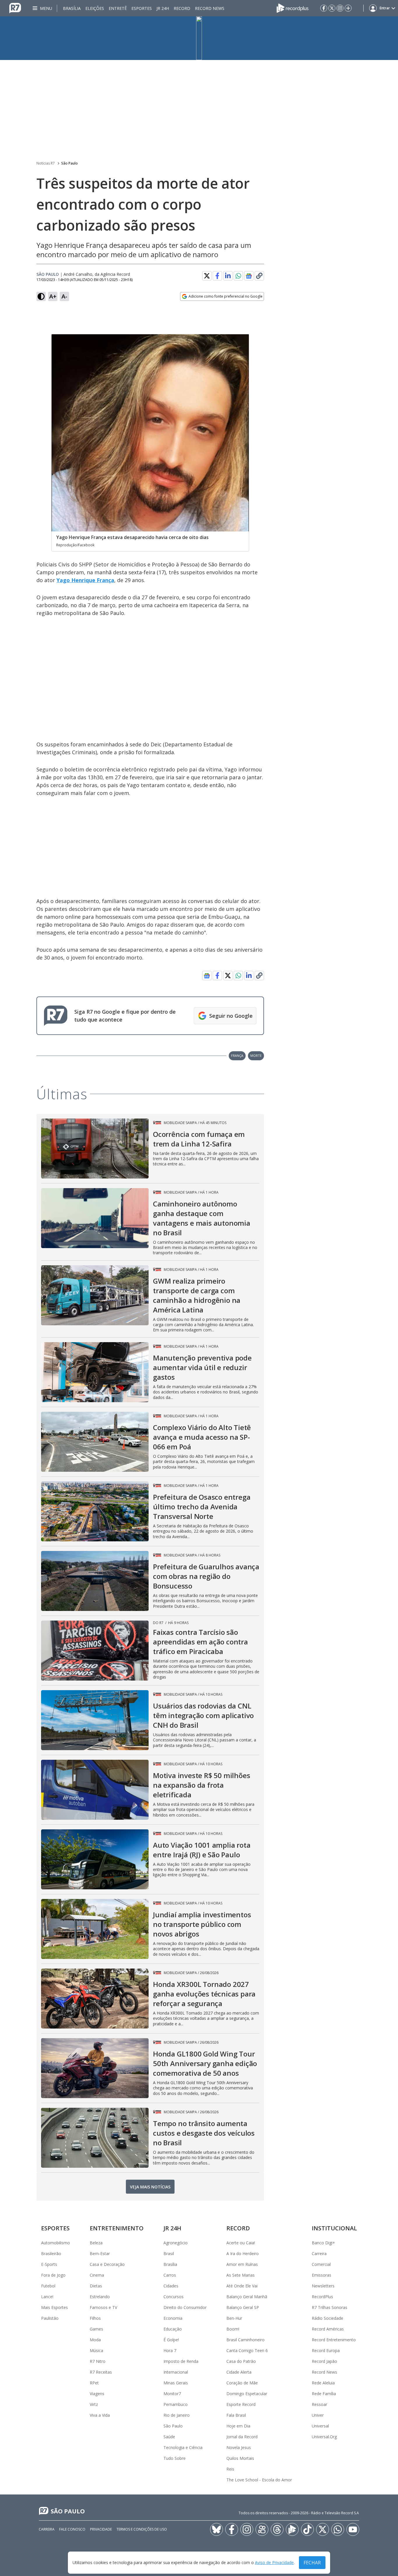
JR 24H (163, 8)
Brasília (72, 8)
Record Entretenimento (334, 2340)
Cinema (97, 2275)
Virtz (94, 2404)
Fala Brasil (236, 2415)
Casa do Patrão (241, 2361)
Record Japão (324, 2361)
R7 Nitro (98, 2361)
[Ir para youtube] (353, 2529)
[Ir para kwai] (262, 2529)
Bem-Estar (100, 2253)
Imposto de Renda (181, 2361)
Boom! (233, 2329)
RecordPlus (322, 2297)
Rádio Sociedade (327, 2318)
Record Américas (328, 2329)
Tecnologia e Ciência (183, 2447)
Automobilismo (56, 2243)
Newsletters (323, 2286)
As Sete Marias (241, 2275)
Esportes (142, 8)
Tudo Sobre (175, 2458)
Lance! (47, 2297)
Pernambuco (176, 2404)
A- (64, 296)
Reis (230, 2469)
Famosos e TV (103, 2307)
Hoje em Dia (238, 2426)
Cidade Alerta (239, 2372)
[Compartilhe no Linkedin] (228, 276)
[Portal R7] (15, 8)
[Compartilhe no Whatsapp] (238, 276)
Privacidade (101, 2529)
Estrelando (100, 2297)
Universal (320, 2426)
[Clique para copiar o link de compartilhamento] (259, 276)
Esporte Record (241, 2404)
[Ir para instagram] (340, 8)
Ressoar (319, 2404)
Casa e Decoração (107, 2264)
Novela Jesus (239, 2447)
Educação (173, 2329)
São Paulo (69, 163)
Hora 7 (170, 2350)
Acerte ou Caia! (241, 2243)
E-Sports (49, 2264)
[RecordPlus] (293, 8)
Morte (256, 1055)
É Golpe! (171, 2340)
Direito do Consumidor (185, 2307)
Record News (210, 8)
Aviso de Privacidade (274, 2563)
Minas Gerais (176, 2383)
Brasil (169, 2253)
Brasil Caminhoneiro (245, 2340)
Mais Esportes (54, 2307)
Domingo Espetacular (247, 2394)
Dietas (96, 2286)
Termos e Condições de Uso (142, 2529)
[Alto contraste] (41, 296)
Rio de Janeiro (177, 2415)
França (237, 1055)
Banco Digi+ (323, 2243)
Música (96, 2350)
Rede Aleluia (323, 2383)
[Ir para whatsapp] (338, 2529)
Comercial (321, 2264)
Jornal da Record (242, 2437)
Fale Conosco (72, 2529)
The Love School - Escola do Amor (259, 2480)
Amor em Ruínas (242, 2264)
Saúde (169, 2437)
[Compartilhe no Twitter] (207, 276)
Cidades (171, 2286)
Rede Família (324, 2394)
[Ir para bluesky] (216, 2529)
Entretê (118, 8)
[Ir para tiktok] (307, 2529)
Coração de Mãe (242, 2383)
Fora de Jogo (53, 2275)
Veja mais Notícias (150, 2187)
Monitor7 (172, 2394)
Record (182, 8)
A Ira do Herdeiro (243, 2253)
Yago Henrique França (85, 580)
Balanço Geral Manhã (247, 2297)
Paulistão (50, 2318)
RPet (94, 2383)
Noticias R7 (46, 163)
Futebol (48, 2286)
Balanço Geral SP (243, 2307)
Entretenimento (117, 2228)
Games (96, 2329)
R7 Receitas (101, 2372)
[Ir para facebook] (324, 8)
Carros (170, 2275)
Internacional (176, 2372)
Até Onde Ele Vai (242, 2286)
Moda (95, 2340)
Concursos (174, 2297)
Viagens (97, 2394)
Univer (318, 2415)
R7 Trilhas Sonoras (330, 2307)
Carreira (319, 2253)
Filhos (95, 2318)
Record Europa (326, 2350)
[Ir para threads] (277, 2529)
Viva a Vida (100, 2415)
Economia (173, 2318)
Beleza (96, 2243)
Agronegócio (176, 2243)
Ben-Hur (234, 2318)
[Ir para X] (332, 8)
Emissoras (322, 2275)
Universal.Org (324, 2437)
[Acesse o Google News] (249, 276)
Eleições (95, 8)
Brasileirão (51, 2253)
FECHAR (312, 2563)
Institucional (334, 2228)
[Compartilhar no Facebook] (217, 276)
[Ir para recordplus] (292, 2529)
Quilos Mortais (240, 2458)
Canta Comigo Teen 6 (247, 2350)
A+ (53, 296)
